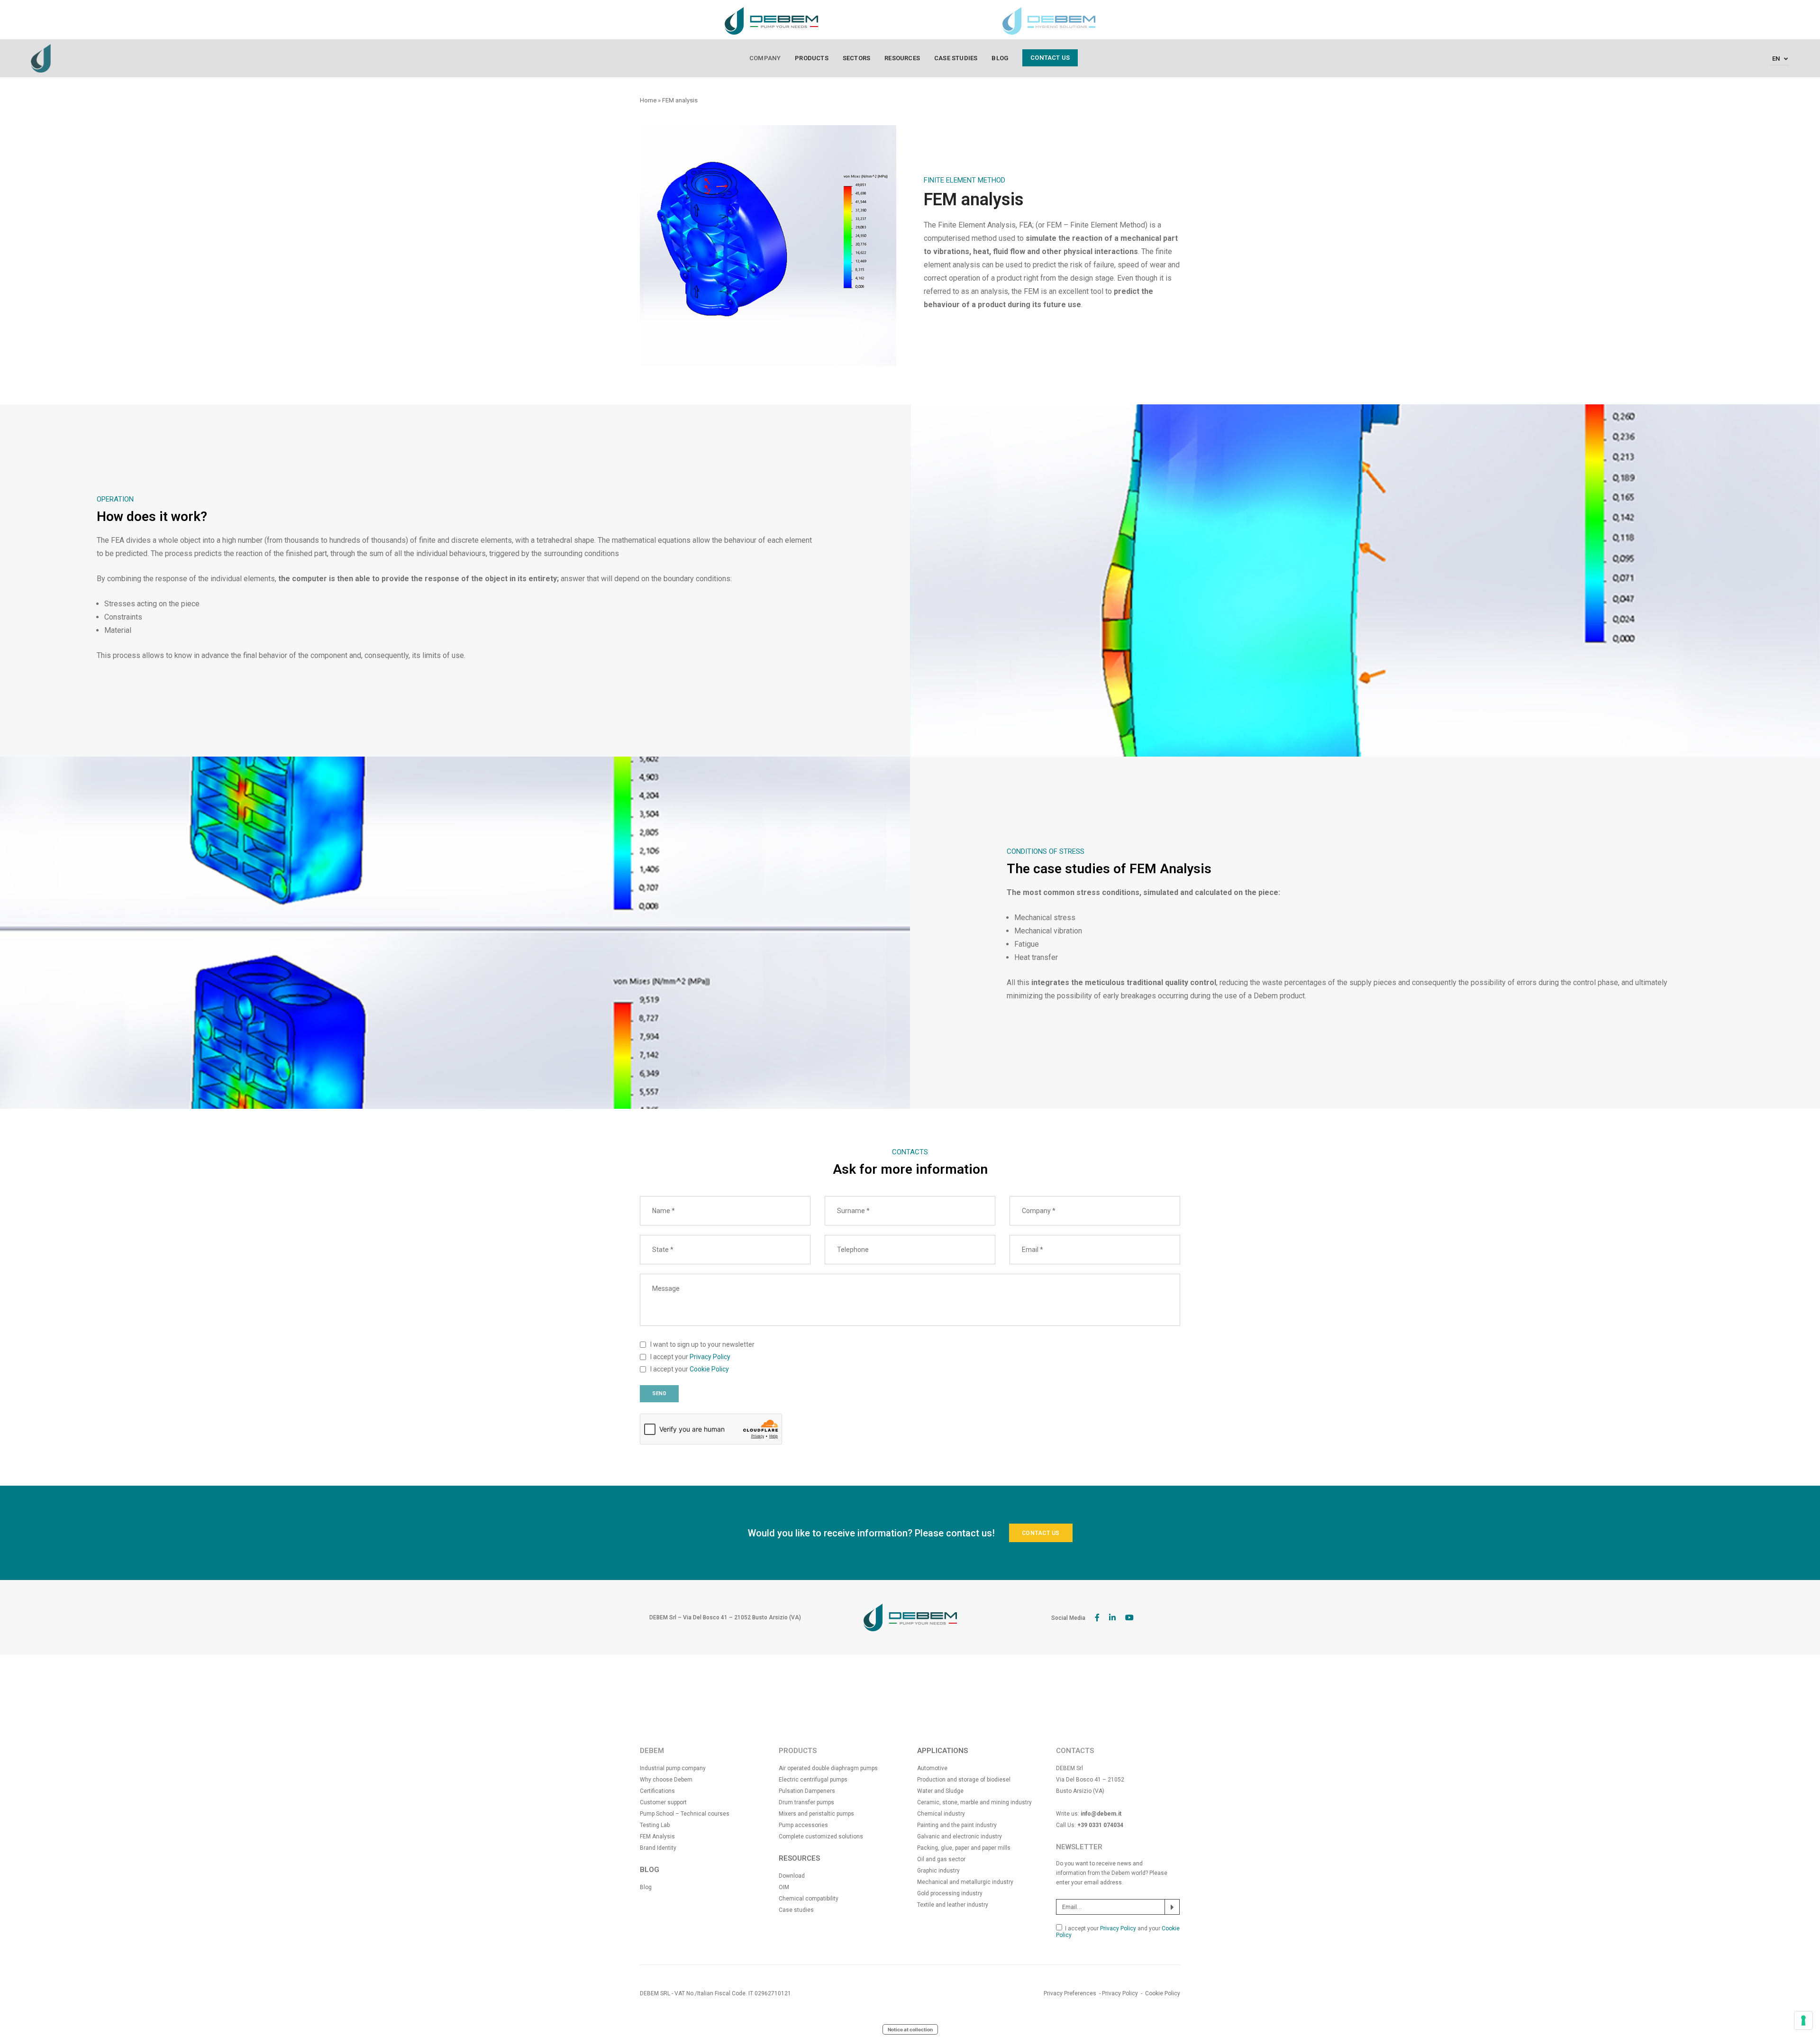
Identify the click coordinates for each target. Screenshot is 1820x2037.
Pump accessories (803, 1825)
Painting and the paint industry (957, 1825)
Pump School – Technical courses (685, 1814)
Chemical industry (941, 1814)
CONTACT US (1041, 1533)
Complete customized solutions (821, 1836)
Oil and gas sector (941, 1859)
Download (792, 1876)
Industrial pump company (673, 1768)
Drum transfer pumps (806, 1802)
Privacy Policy (710, 1357)
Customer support (663, 1802)
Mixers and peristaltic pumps (816, 1814)
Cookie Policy (709, 1369)
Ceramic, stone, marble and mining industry (974, 1802)
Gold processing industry (950, 1893)
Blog (1000, 58)
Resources (902, 58)
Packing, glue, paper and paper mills (964, 1848)
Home (648, 100)
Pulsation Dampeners (807, 1791)
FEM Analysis (657, 1836)
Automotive (932, 1768)
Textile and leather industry (953, 1905)
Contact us (1050, 58)
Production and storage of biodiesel (964, 1780)
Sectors (856, 58)
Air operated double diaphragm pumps (828, 1768)
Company (765, 58)
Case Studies (956, 58)
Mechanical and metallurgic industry (965, 1882)
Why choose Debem (666, 1780)
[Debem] (41, 58)
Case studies (796, 1910)
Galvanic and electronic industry (960, 1836)
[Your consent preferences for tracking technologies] (1803, 2020)
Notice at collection (910, 2029)
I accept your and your (1118, 1932)
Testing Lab (655, 1825)
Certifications (657, 1791)
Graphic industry (938, 1871)
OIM (784, 1887)
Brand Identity (658, 1848)
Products (812, 58)
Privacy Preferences (1070, 1993)
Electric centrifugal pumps (813, 1780)
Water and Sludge (940, 1791)
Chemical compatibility (809, 1899)
